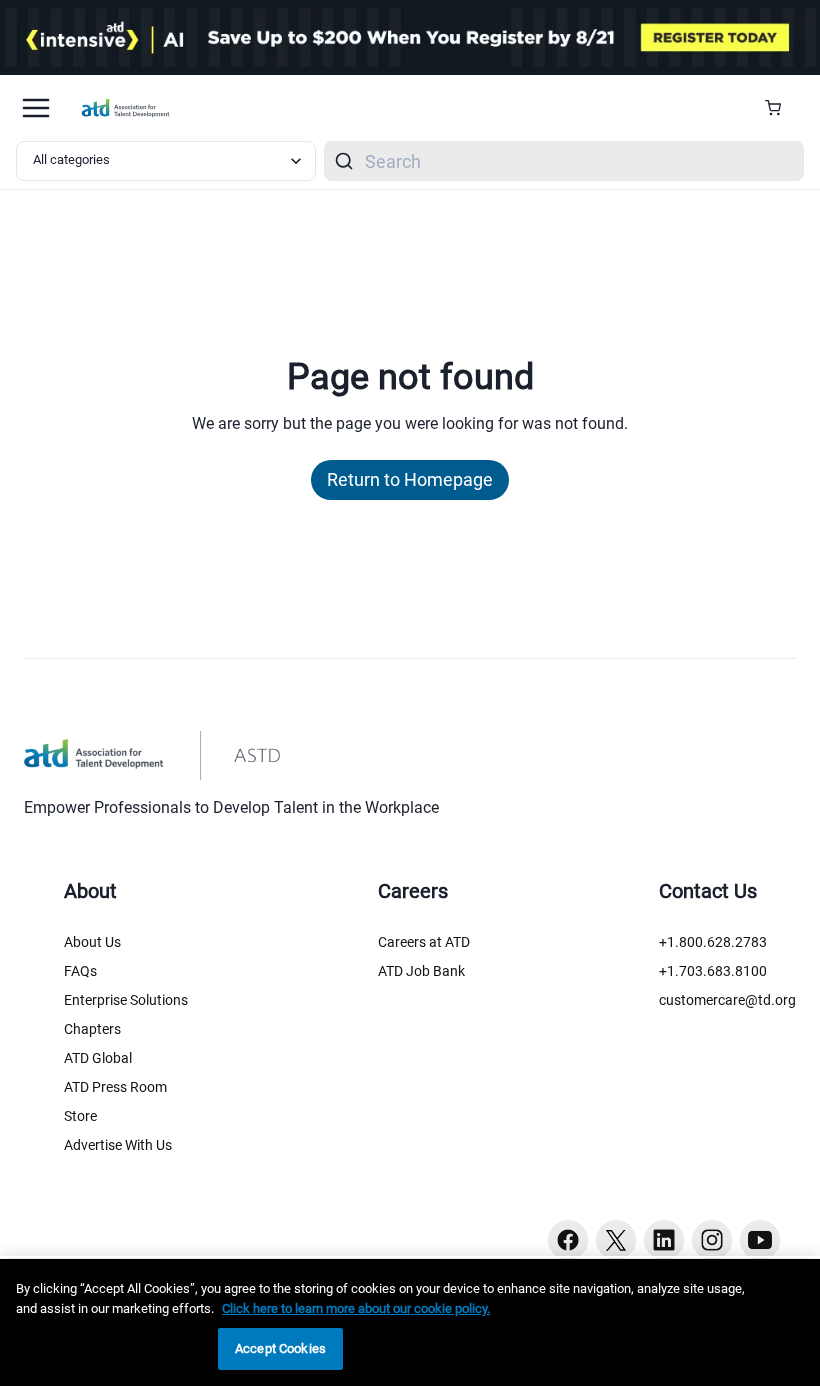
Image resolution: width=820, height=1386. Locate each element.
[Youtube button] (760, 1240)
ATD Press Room (115, 1087)
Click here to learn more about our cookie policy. (356, 1308)
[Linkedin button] (664, 1240)
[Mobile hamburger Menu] (36, 108)
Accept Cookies (280, 1348)
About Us (92, 942)
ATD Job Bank (421, 971)
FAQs (80, 971)
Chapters (92, 1029)
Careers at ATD (424, 942)
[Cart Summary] (780, 108)
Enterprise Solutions (126, 1000)
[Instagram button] (712, 1240)
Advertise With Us (118, 1145)
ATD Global (98, 1058)
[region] (410, 1322)
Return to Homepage (410, 479)
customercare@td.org (727, 1000)
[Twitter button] (616, 1240)
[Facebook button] (568, 1240)
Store (80, 1116)
